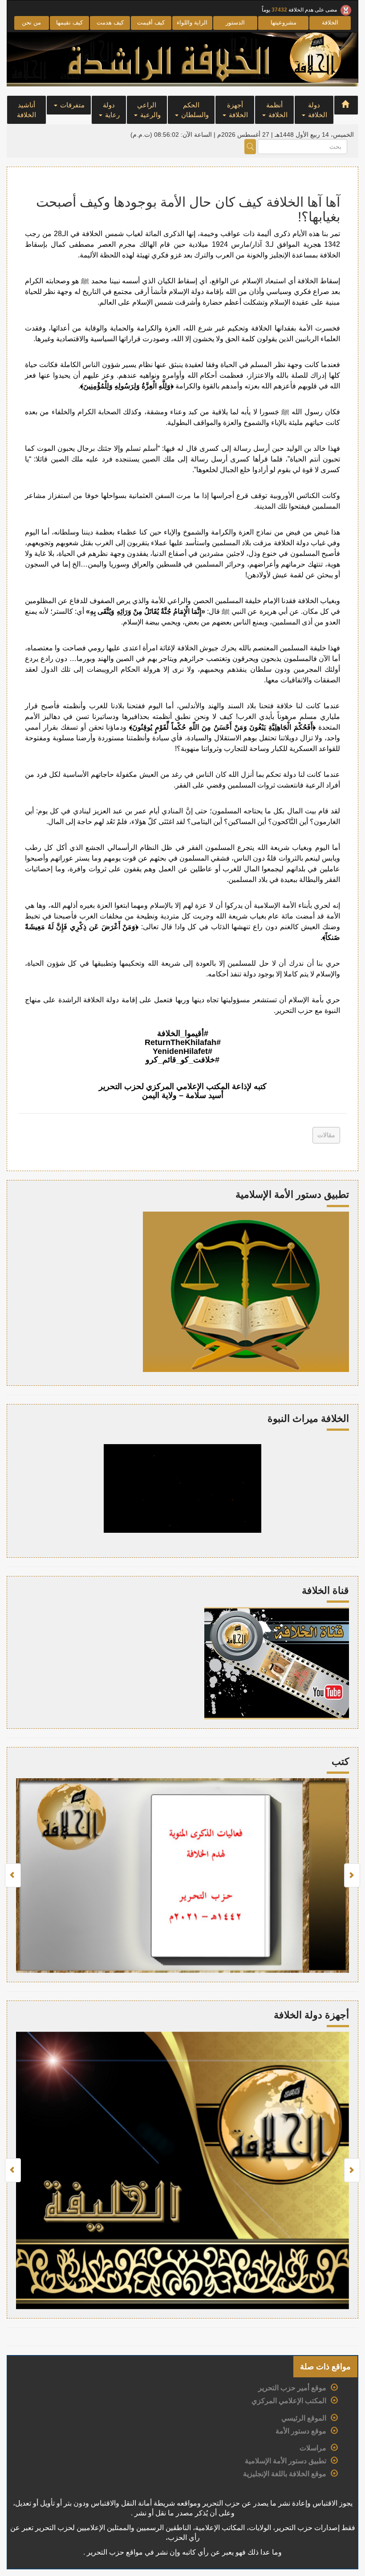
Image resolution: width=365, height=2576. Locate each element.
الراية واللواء (192, 22)
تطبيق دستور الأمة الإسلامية (286, 2461)
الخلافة (330, 22)
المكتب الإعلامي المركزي (289, 2401)
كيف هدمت (110, 22)
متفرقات (71, 105)
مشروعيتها (284, 22)
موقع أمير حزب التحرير (292, 2388)
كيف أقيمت (151, 22)
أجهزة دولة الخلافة (311, 2015)
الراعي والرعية (149, 110)
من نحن (31, 22)
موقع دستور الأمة (301, 2431)
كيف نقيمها (69, 22)
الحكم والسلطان (194, 110)
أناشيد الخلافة (26, 110)
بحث (250, 147)
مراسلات (313, 2448)
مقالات (326, 1135)
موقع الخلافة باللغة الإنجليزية (285, 2474)
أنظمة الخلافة (277, 110)
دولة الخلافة (317, 110)
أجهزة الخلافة (238, 110)
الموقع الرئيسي (304, 2418)
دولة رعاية (111, 110)
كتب (340, 1762)
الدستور (235, 22)
